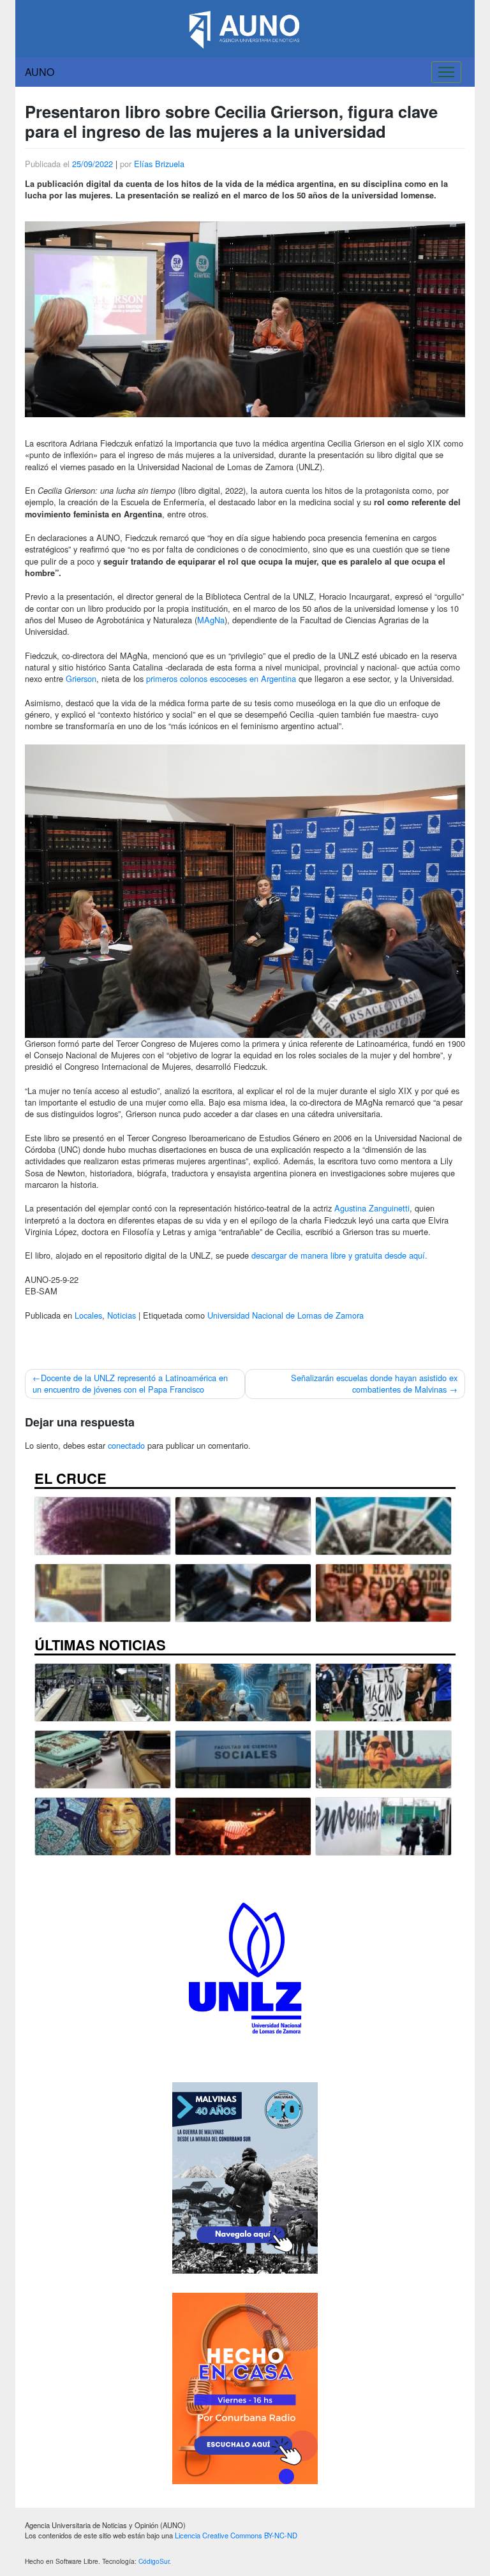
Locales (88, 1315)
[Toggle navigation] (446, 72)
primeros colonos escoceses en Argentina (221, 678)
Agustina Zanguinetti (372, 1208)
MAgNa (211, 620)
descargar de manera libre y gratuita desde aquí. (339, 1255)
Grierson (81, 678)
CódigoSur (154, 2561)
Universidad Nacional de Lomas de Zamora (286, 1315)
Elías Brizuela (159, 164)
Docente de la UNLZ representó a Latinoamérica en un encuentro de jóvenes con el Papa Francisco (130, 1383)
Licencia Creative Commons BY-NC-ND (236, 2535)
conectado (126, 1445)
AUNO (40, 72)
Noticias (122, 1315)
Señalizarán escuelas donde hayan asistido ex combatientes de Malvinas (374, 1383)
